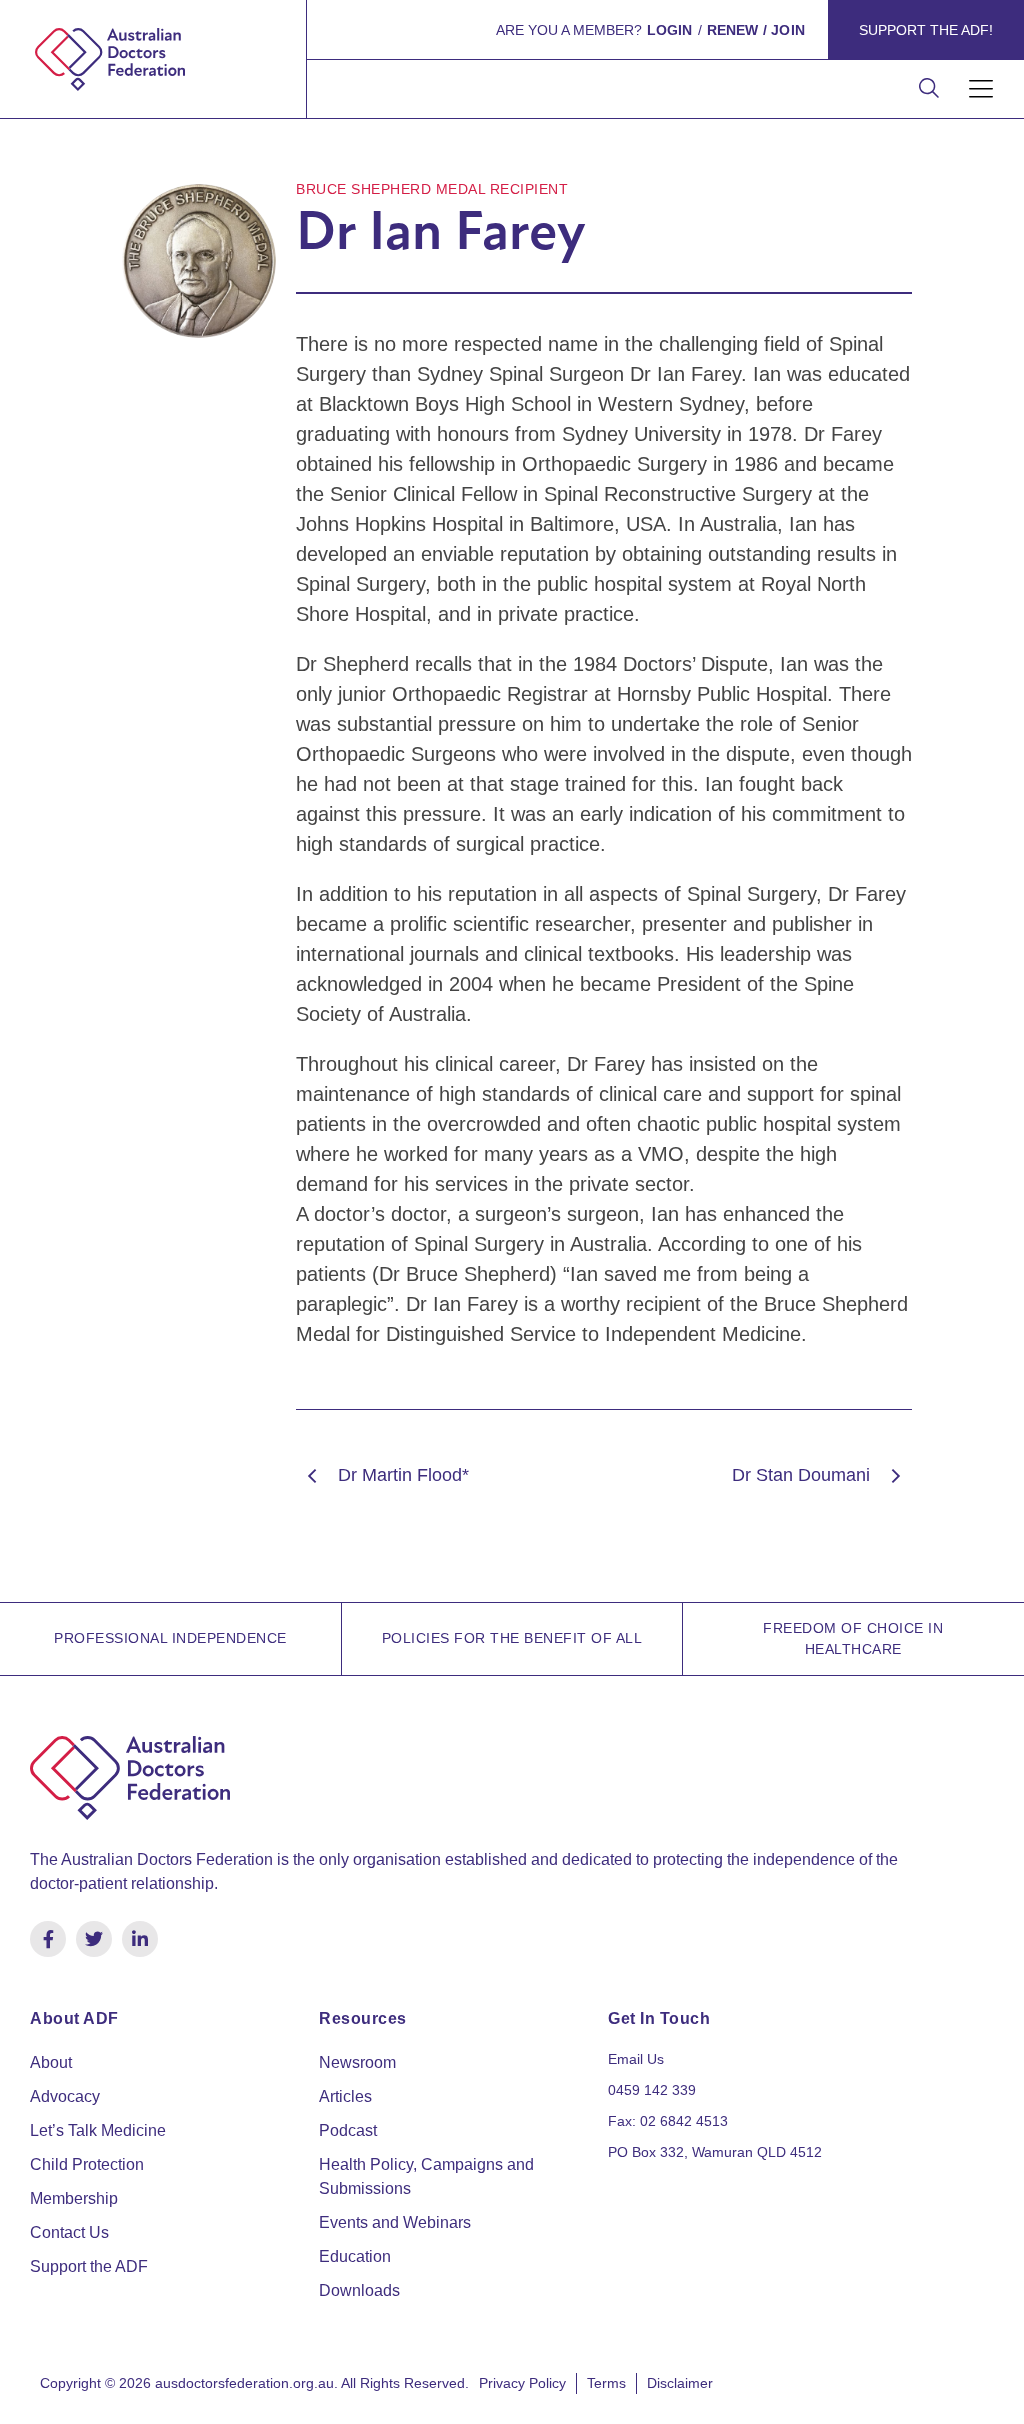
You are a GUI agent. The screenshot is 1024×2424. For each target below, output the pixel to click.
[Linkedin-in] (140, 1939)
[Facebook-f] (48, 1939)
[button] (981, 89)
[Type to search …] (929, 89)
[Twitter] (94, 1939)
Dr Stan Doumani (801, 1475)
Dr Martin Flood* (403, 1475)
